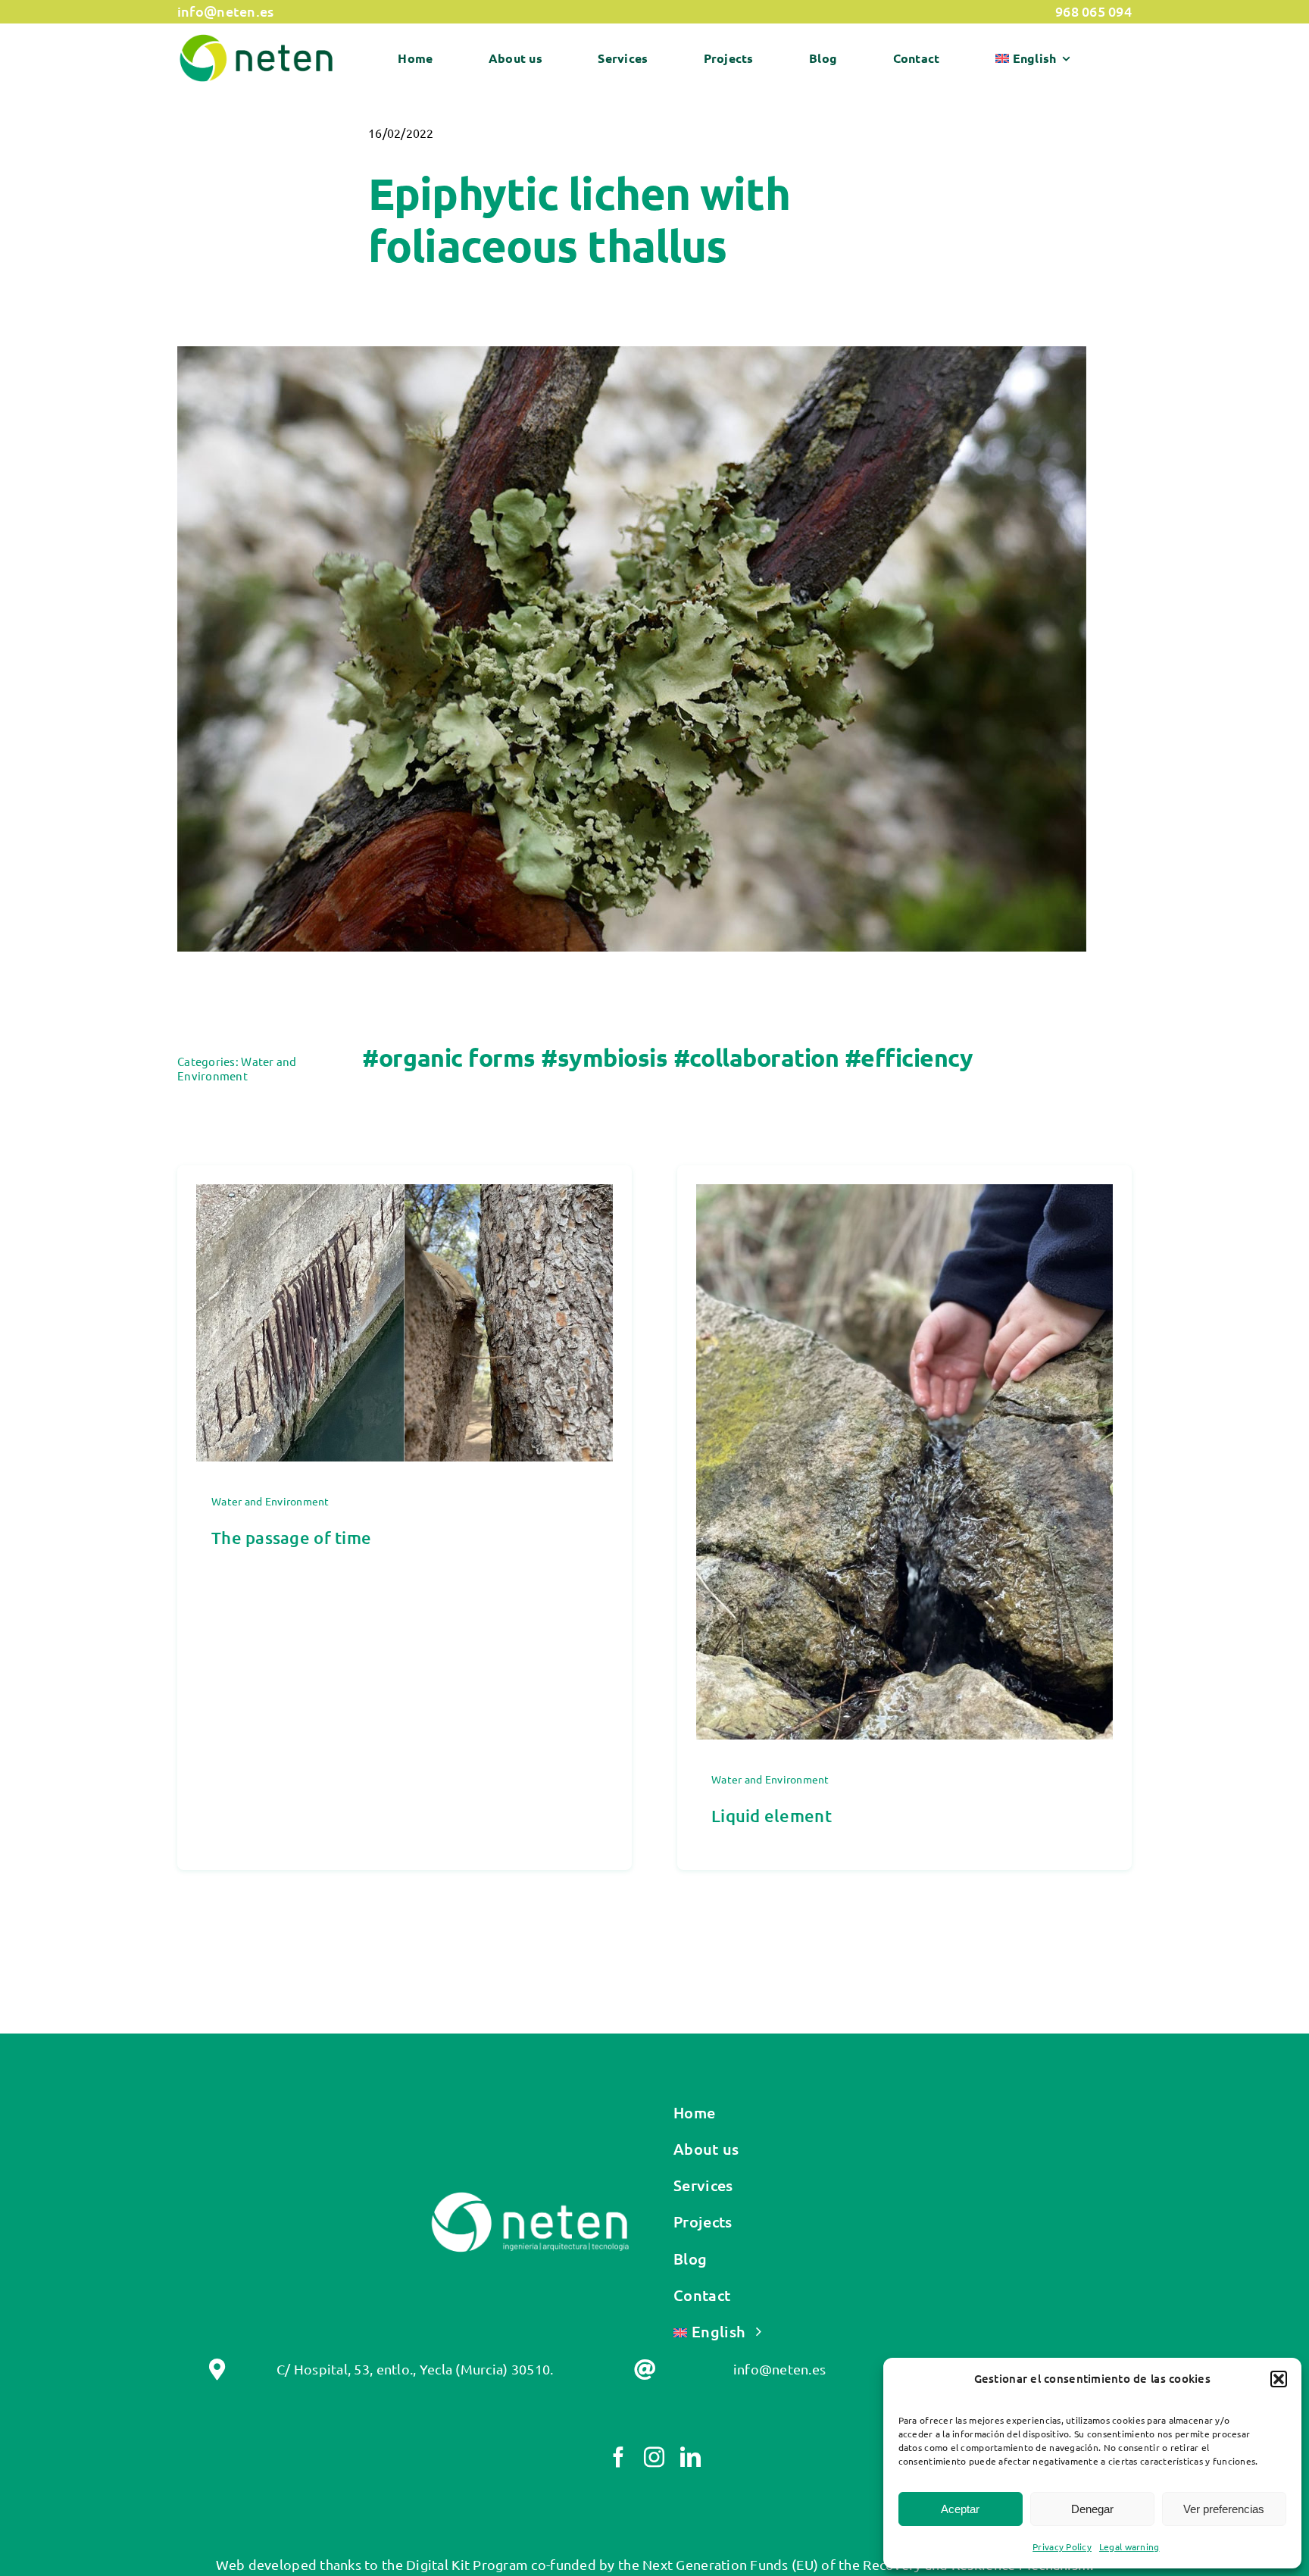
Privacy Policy (1062, 2546)
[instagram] (654, 2457)
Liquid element (772, 1816)
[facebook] (619, 2457)
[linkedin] (690, 2457)
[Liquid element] (904, 1195)
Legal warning (1129, 2546)
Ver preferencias (1224, 2509)
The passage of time (291, 1538)
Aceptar (960, 2509)
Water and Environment (237, 1068)
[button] (1279, 2379)
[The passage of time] (405, 1195)
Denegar (1092, 2509)
